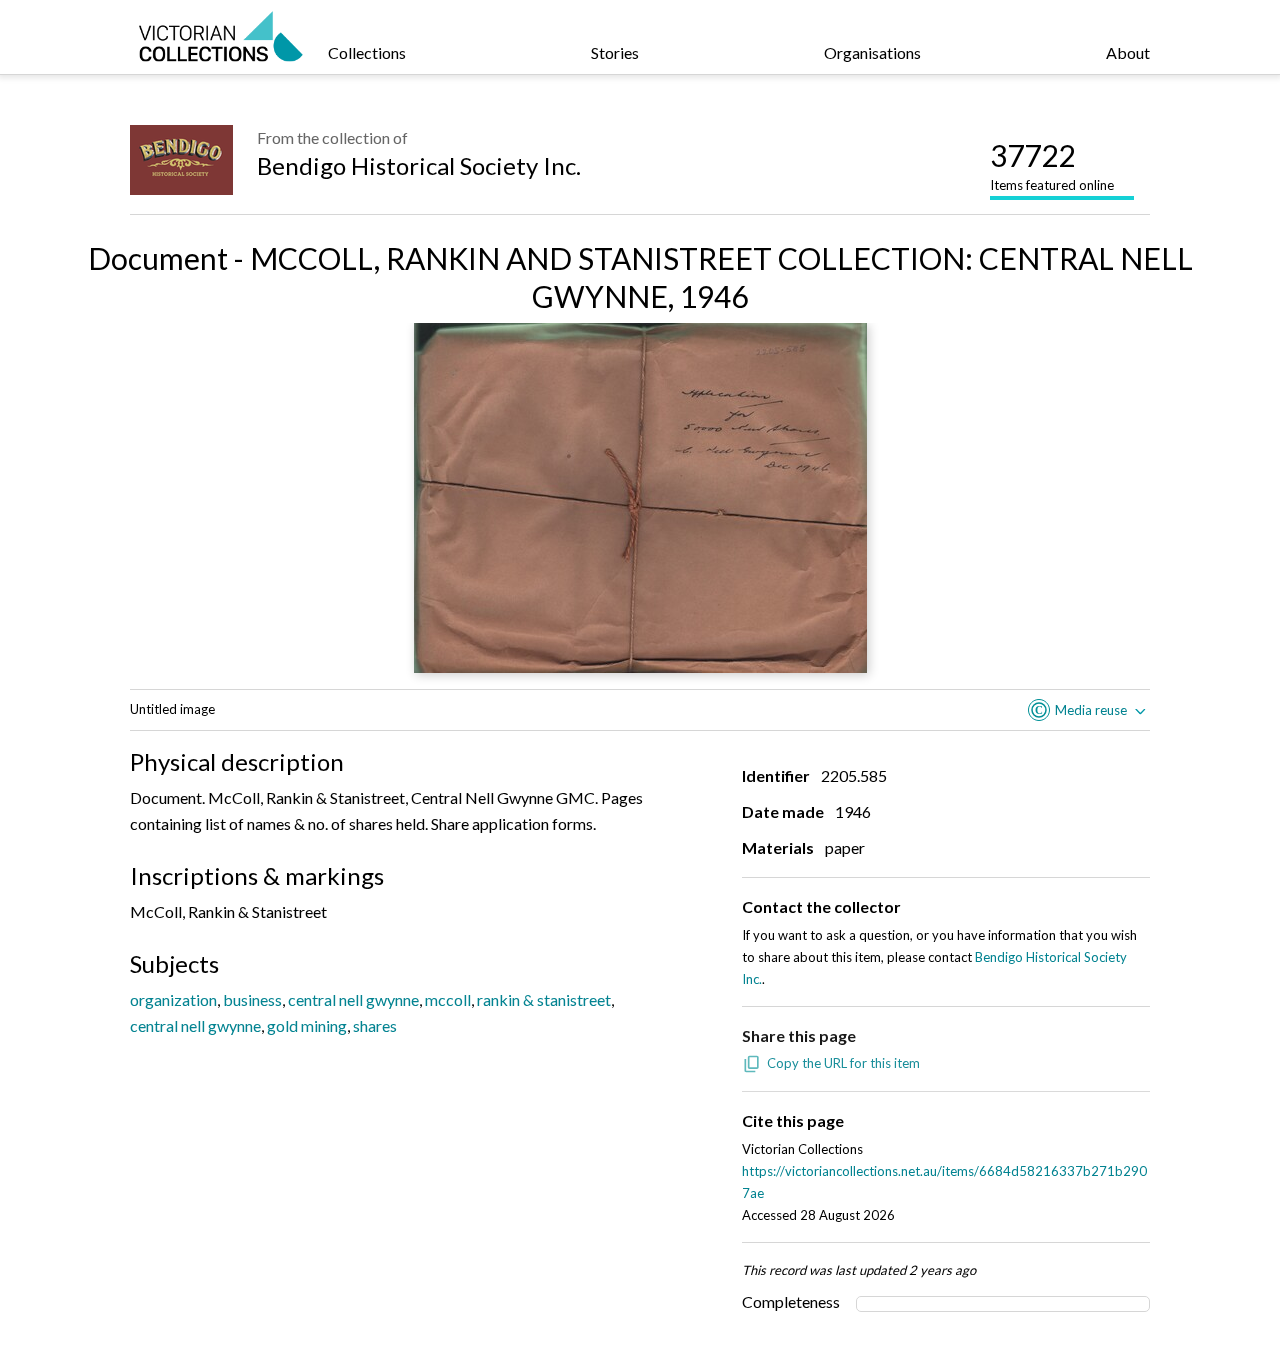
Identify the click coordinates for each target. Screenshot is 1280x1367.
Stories (615, 52)
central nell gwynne (353, 999)
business (252, 999)
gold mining (307, 1025)
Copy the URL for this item (843, 1063)
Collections (367, 52)
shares (375, 1025)
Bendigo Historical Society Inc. (419, 165)
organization (173, 999)
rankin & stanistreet (544, 999)
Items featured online (1052, 165)
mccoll (448, 999)
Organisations (872, 52)
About (1128, 52)
